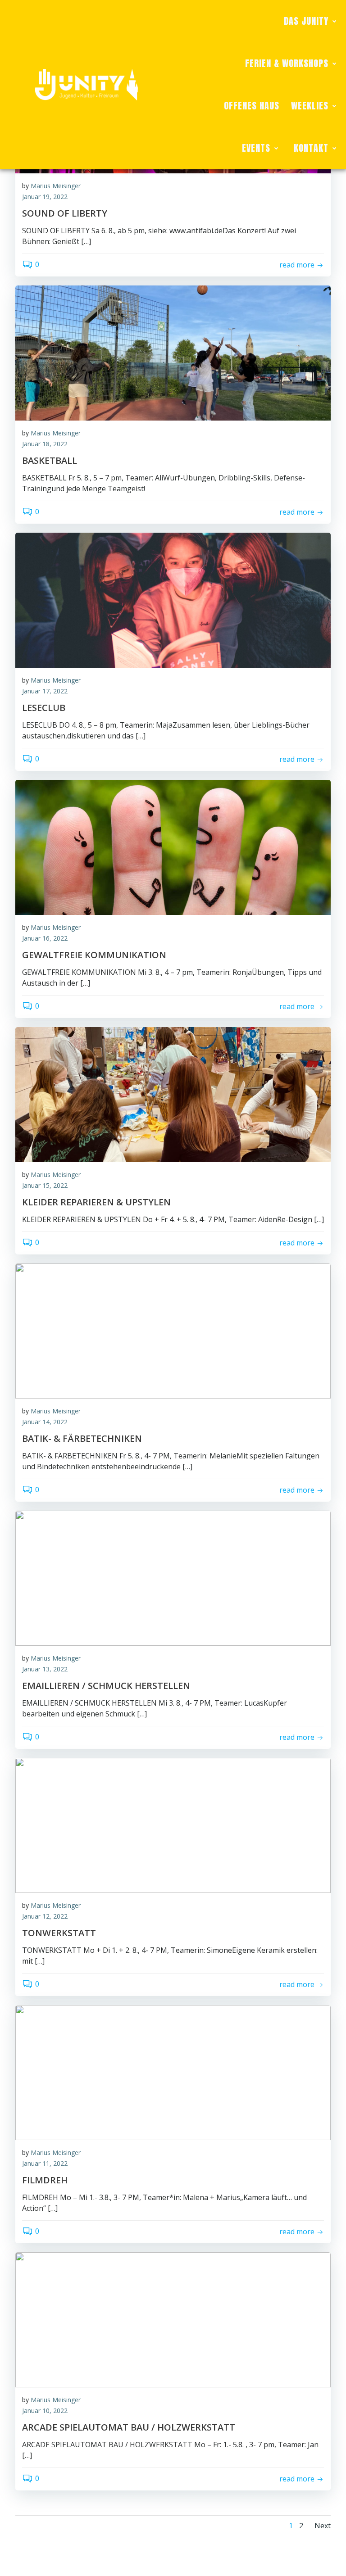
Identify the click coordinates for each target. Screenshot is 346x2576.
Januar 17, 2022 (45, 691)
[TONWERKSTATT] (173, 1824)
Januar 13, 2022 (45, 1669)
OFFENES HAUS (252, 106)
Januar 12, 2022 (45, 1916)
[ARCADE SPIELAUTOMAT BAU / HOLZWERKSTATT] (173, 2319)
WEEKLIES (310, 106)
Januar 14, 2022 (45, 1422)
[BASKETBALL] (173, 352)
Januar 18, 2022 (45, 444)
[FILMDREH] (173, 2072)
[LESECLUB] (173, 599)
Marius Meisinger (56, 186)
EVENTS (256, 148)
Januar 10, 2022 (45, 2411)
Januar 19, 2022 (45, 197)
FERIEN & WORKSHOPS (287, 63)
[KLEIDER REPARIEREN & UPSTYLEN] (173, 1094)
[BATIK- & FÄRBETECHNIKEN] (173, 1330)
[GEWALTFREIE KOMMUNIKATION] (173, 847)
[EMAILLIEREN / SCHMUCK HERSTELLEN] (173, 1577)
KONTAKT (311, 148)
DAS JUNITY (306, 21)
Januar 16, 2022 (45, 938)
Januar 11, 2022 (45, 2163)
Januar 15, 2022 (45, 1185)
